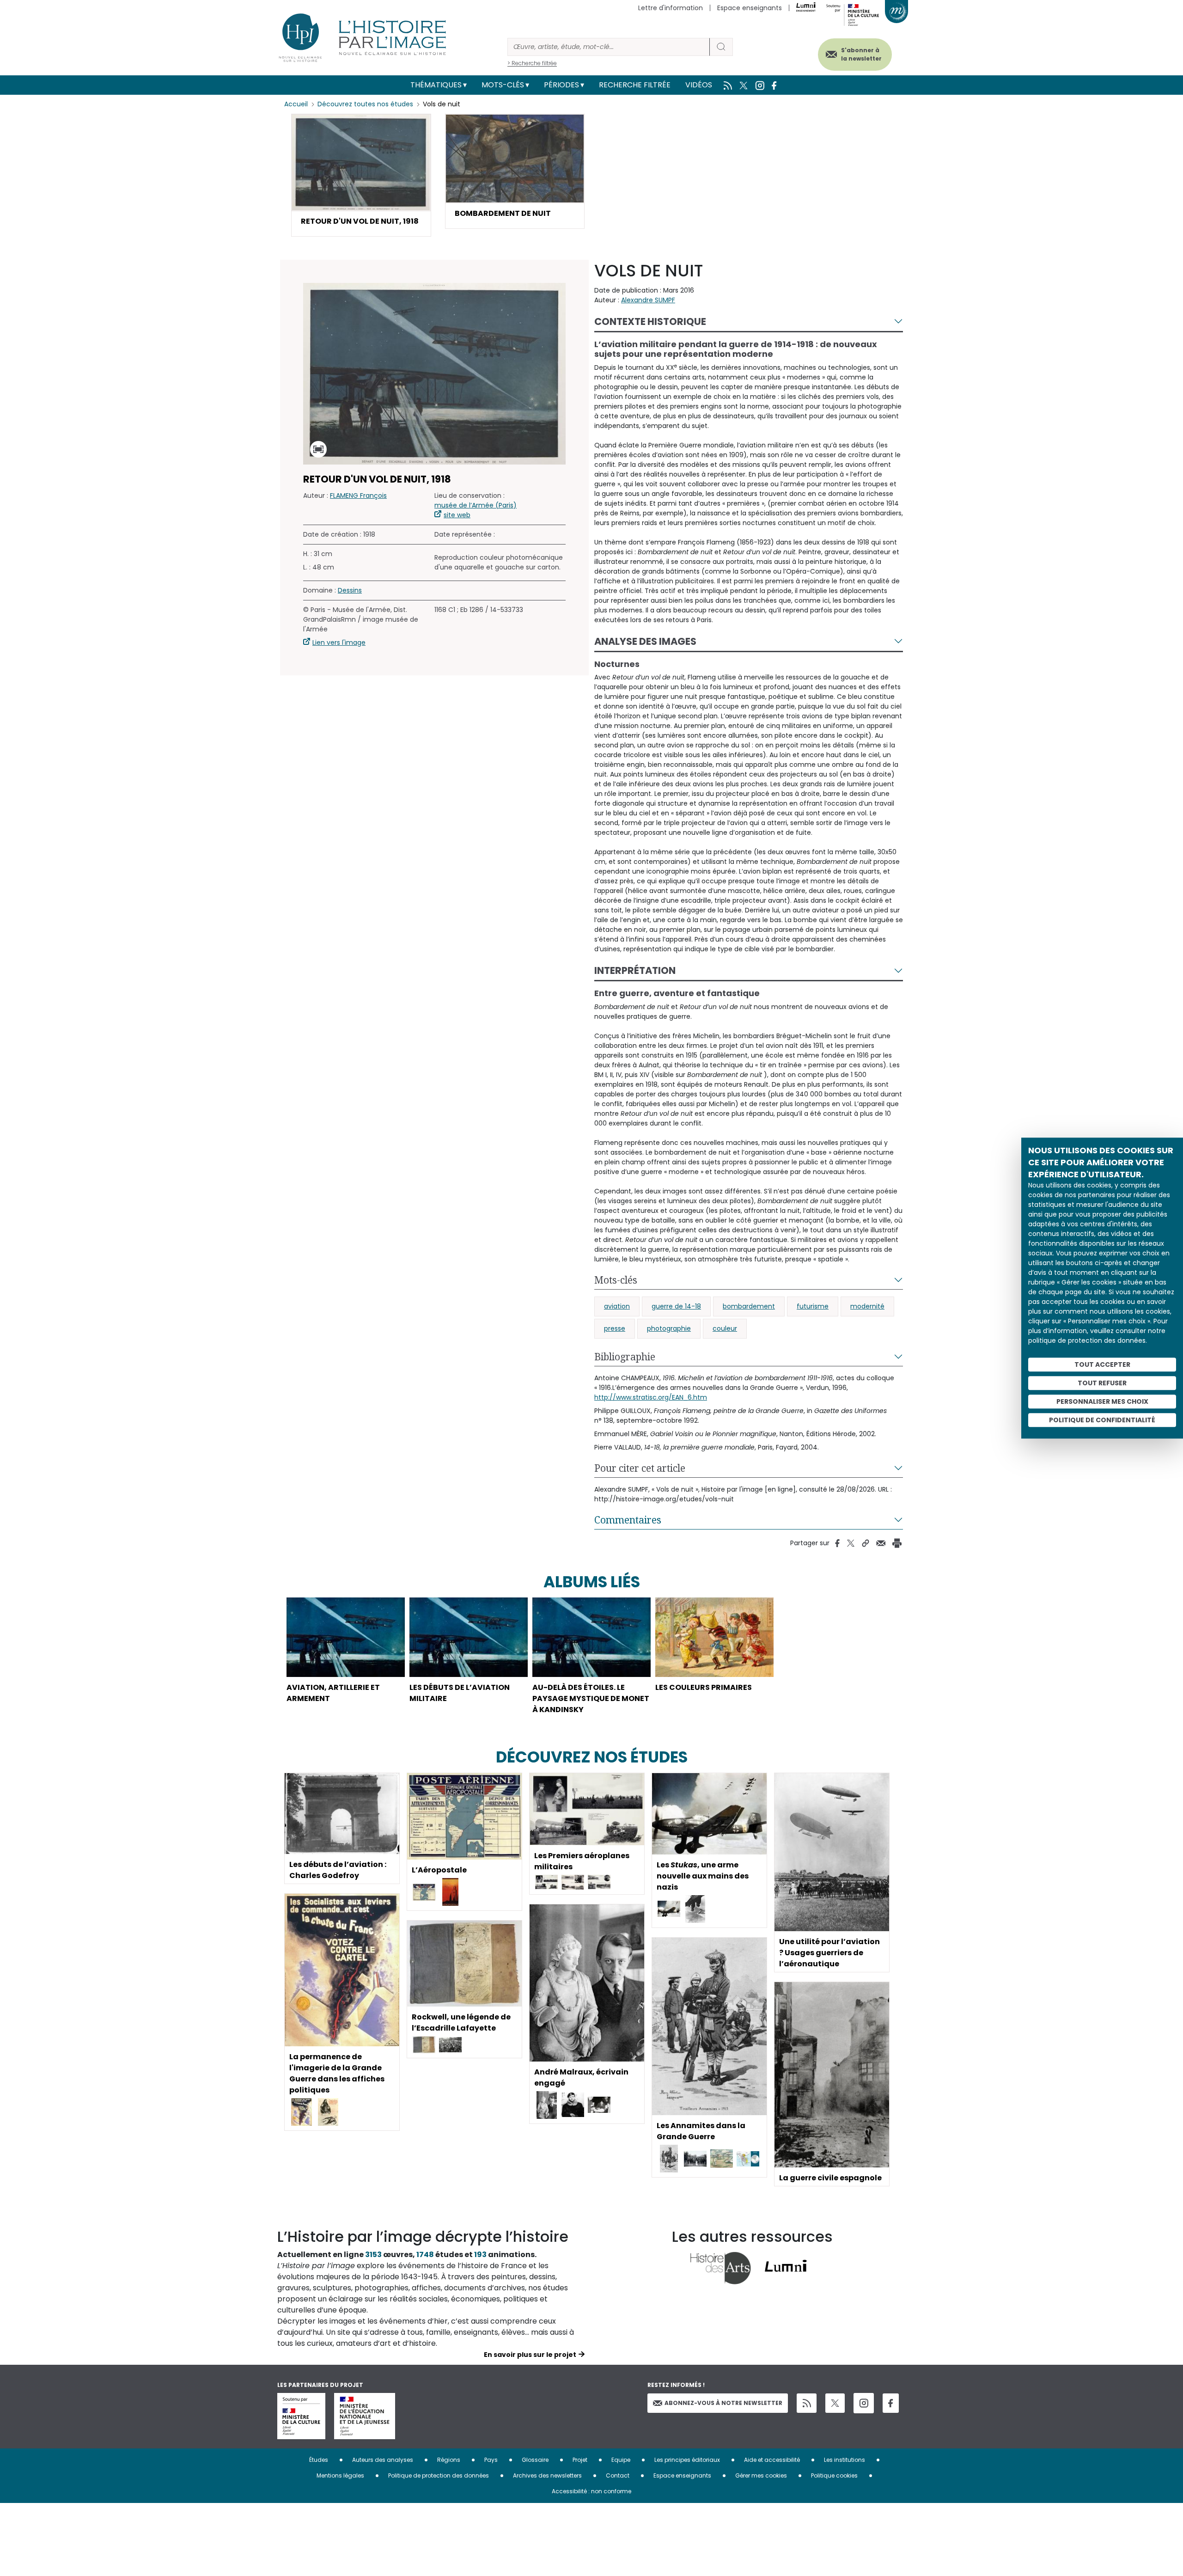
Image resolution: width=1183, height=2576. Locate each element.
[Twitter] (835, 2403)
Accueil (296, 104)
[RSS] (807, 2403)
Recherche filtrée (635, 85)
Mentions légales (340, 2475)
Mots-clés (503, 85)
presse (615, 1328)
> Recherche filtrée (532, 63)
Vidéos (699, 85)
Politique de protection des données (439, 2475)
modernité (867, 1306)
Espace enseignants (750, 8)
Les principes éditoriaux (687, 2460)
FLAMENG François (358, 495)
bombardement (749, 1306)
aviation (617, 1306)
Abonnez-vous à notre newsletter (723, 2403)
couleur (725, 1328)
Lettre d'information (671, 8)
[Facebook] (891, 2403)
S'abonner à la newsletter (861, 54)
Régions (449, 2460)
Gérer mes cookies (761, 2475)
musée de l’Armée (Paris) (476, 505)
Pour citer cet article (640, 1468)
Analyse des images (645, 641)
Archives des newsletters (547, 2475)
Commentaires (628, 1520)
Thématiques (436, 85)
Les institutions (845, 2460)
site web (457, 514)
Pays (491, 2460)
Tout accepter (1102, 1364)
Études (319, 2460)
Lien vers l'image (339, 642)
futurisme (813, 1306)
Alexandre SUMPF (648, 300)
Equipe (621, 2460)
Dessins (350, 590)
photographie (669, 1328)
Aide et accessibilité (772, 2460)
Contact (618, 2475)
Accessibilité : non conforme (591, 2491)
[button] (361, 175)
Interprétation (635, 970)
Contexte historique (650, 321)
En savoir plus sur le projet (530, 2355)
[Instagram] (864, 2403)
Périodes (561, 85)
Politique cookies (834, 2475)
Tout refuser (1102, 1383)
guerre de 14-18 (676, 1306)
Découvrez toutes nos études (365, 104)
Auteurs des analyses (383, 2460)
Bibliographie (625, 1357)
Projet (580, 2460)
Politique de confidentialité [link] (1102, 1420)
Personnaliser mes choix (1102, 1401)
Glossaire (535, 2460)
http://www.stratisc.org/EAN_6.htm (651, 1397)
